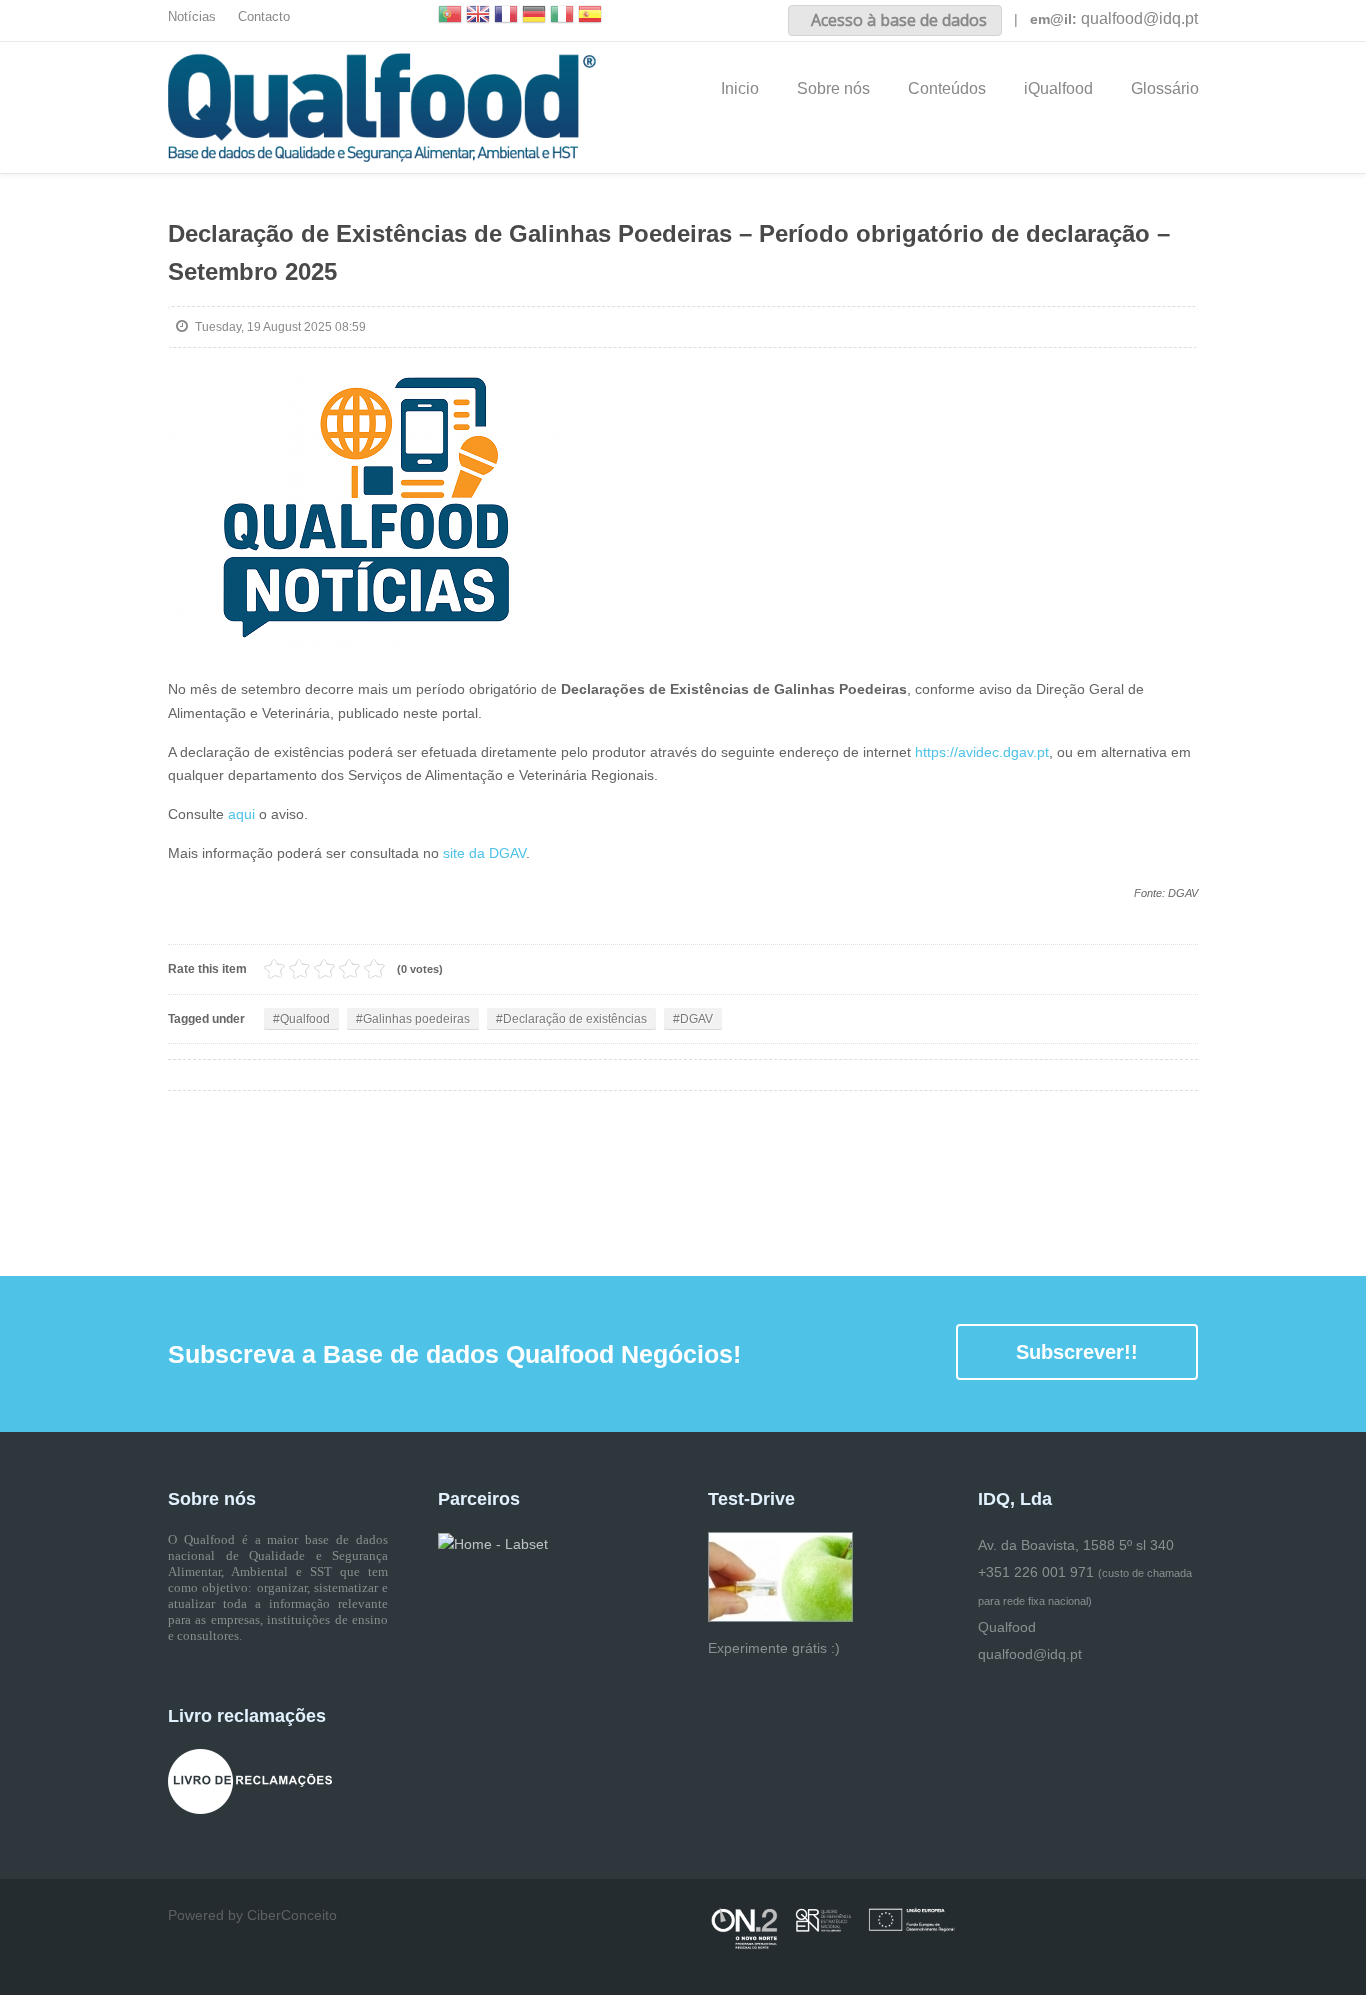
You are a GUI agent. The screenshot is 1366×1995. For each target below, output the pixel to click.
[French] (506, 16)
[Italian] (562, 16)
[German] (534, 16)
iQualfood (1058, 88)
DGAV (696, 1019)
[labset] (493, 1543)
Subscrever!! (1077, 1352)
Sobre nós (833, 88)
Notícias (192, 17)
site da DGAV (482, 853)
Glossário (1165, 88)
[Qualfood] (383, 513)
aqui (243, 814)
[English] (478, 16)
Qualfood (305, 1019)
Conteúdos (947, 88)
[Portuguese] (450, 16)
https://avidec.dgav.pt (982, 752)
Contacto (264, 17)
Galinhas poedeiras (416, 1019)
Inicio (740, 88)
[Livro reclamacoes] (250, 1781)
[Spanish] (590, 16)
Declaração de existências (575, 1019)
